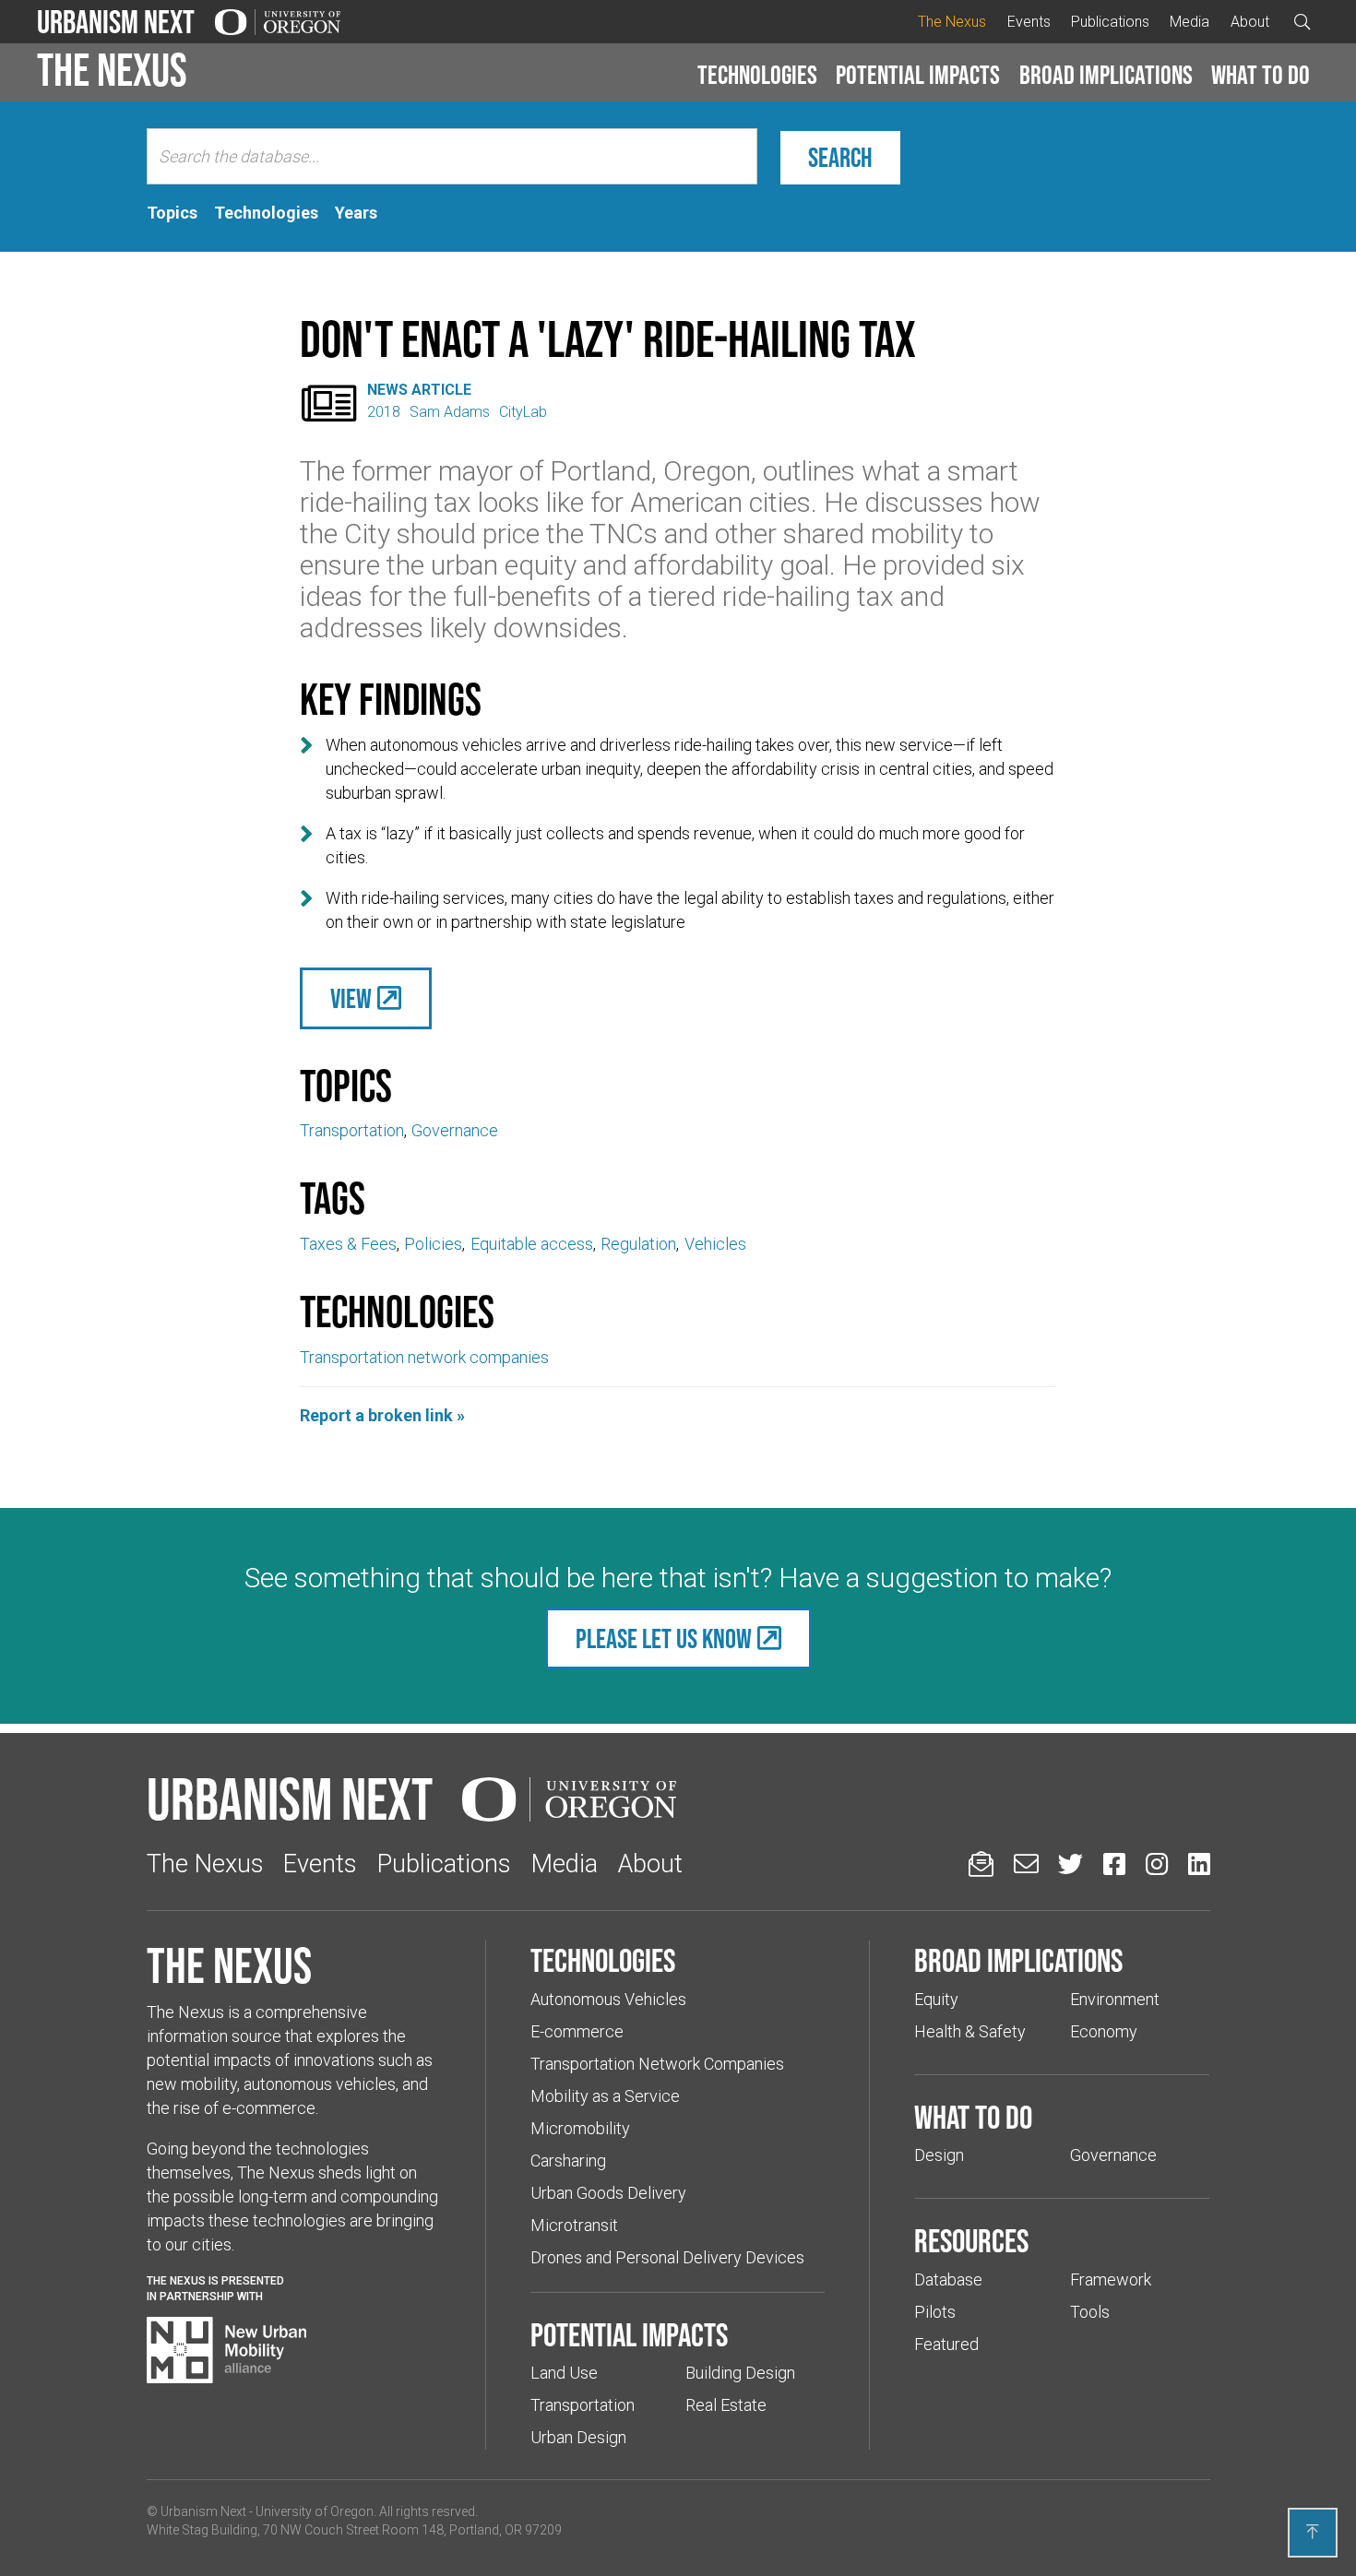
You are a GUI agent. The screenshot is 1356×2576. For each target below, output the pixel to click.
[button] (757, 76)
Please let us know (664, 1638)
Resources (971, 2240)
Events (1029, 22)
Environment (1115, 1999)
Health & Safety (970, 2031)
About (1250, 22)
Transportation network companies (424, 1357)
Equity (936, 1999)
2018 (384, 412)
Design (939, 2155)
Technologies (757, 75)
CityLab (523, 412)
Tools (1090, 2312)
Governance (455, 1130)
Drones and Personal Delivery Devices (667, 2257)
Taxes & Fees (348, 1244)
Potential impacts (918, 75)
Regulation (638, 1244)
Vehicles (715, 1244)
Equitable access (532, 1244)
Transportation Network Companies (657, 2064)
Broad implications (1106, 75)
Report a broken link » (382, 1415)
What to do (1261, 75)
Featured (946, 2344)
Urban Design (578, 2437)
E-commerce (577, 2031)
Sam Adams (450, 412)
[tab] (172, 213)
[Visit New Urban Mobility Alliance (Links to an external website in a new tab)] (227, 2350)
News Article (419, 390)
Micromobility (580, 2128)
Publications (1110, 22)
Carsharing (568, 2161)
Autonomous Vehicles (608, 1999)
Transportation (352, 1130)
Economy (1104, 2031)
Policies (433, 1244)
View (351, 998)
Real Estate (726, 2405)
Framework (1111, 2279)
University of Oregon (315, 2511)
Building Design (740, 2373)
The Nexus (952, 22)
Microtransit (574, 2225)
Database (948, 2279)
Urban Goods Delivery (608, 2193)
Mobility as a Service (605, 2096)
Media (1189, 22)
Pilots (935, 2312)
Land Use (564, 2373)
